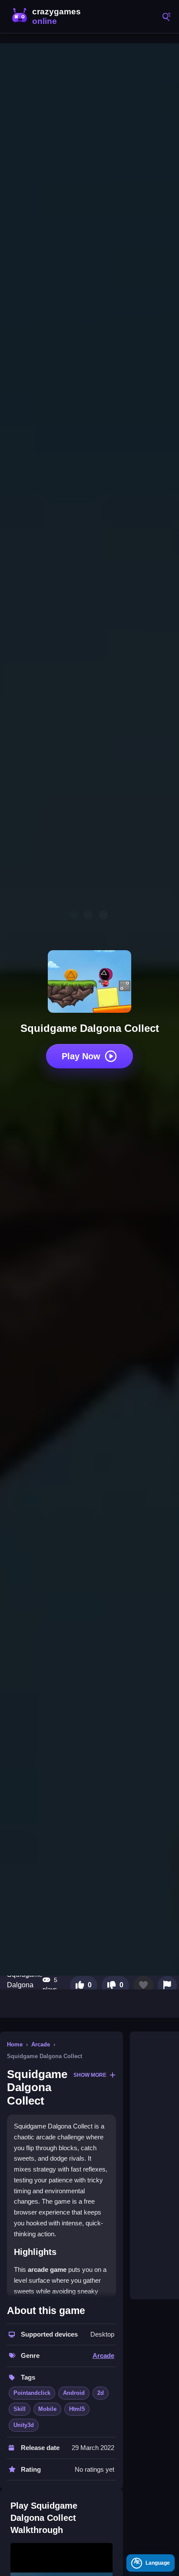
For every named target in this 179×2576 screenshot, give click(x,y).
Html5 (77, 2409)
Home (15, 2044)
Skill (20, 2409)
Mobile (47, 2409)
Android (74, 2393)
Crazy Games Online (48, 17)
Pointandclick (32, 2393)
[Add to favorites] (143, 1985)
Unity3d (24, 2425)
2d (101, 2393)
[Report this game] (167, 1985)
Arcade (41, 2044)
